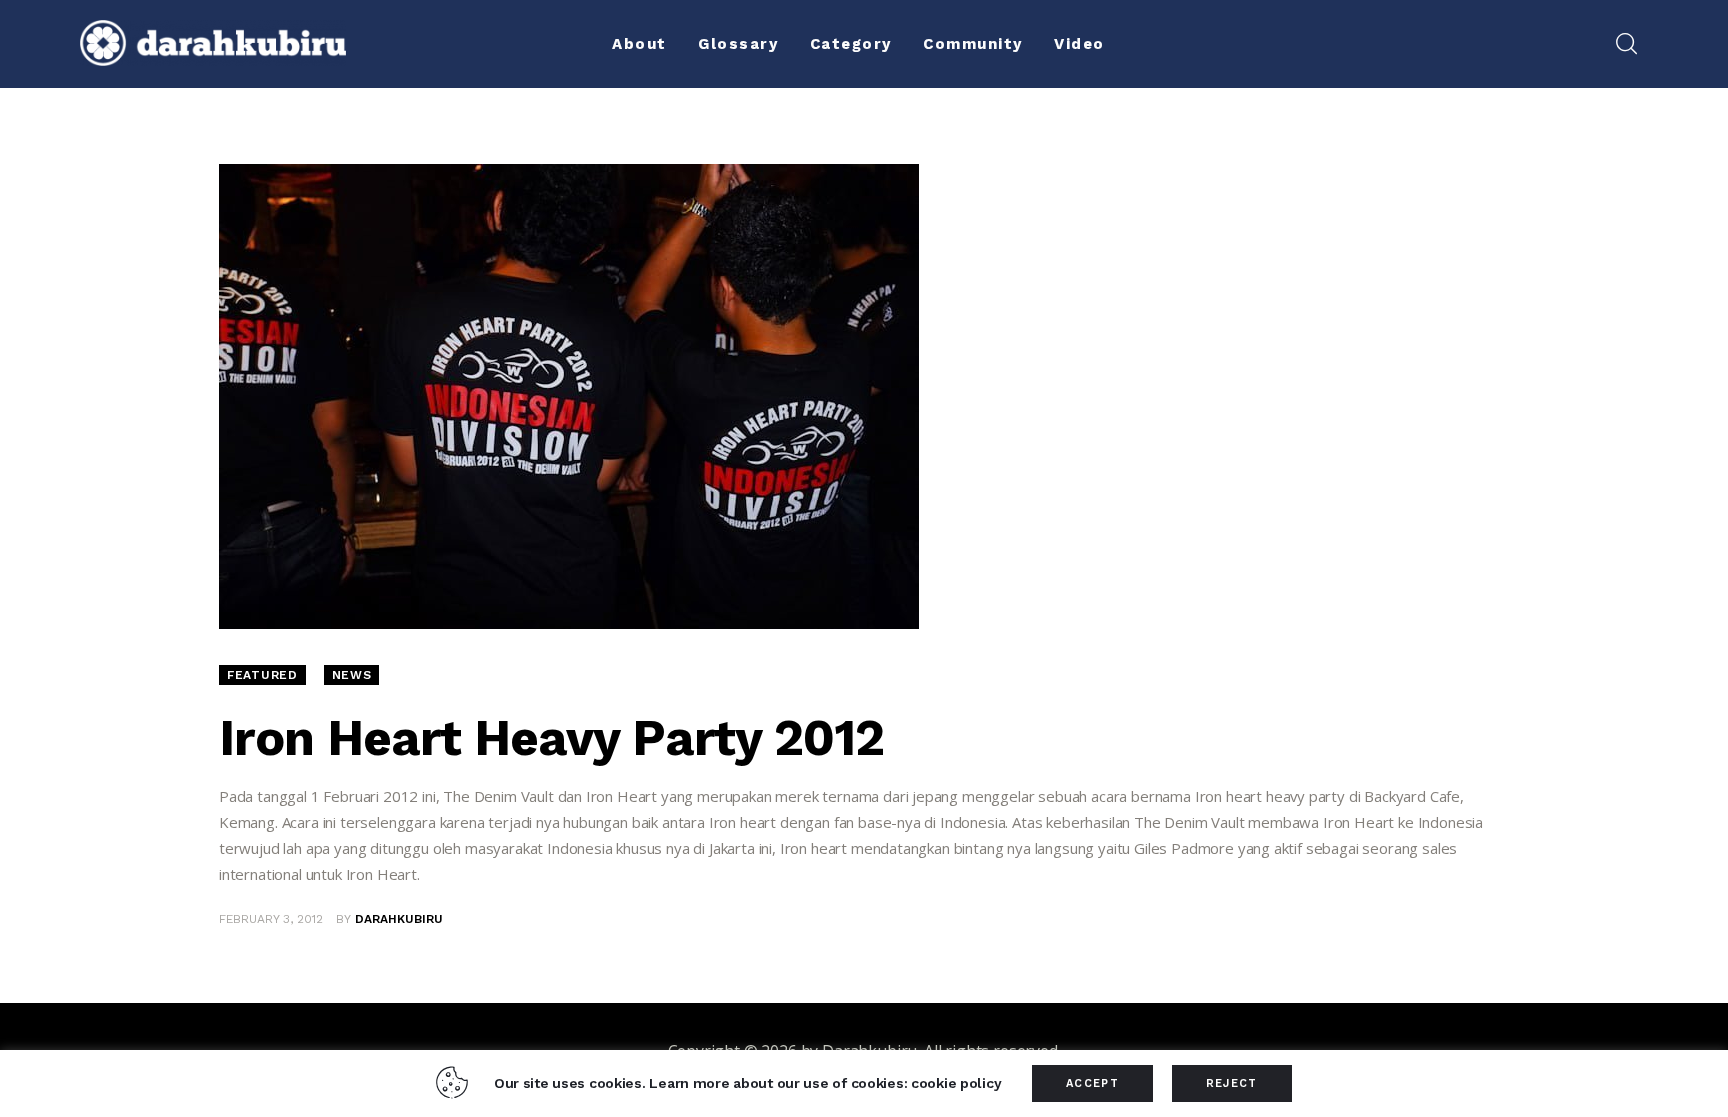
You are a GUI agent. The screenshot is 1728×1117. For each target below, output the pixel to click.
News (352, 675)
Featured (262, 675)
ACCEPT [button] (1092, 1083)
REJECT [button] (1232, 1083)
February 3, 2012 (271, 919)
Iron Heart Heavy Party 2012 (551, 737)
